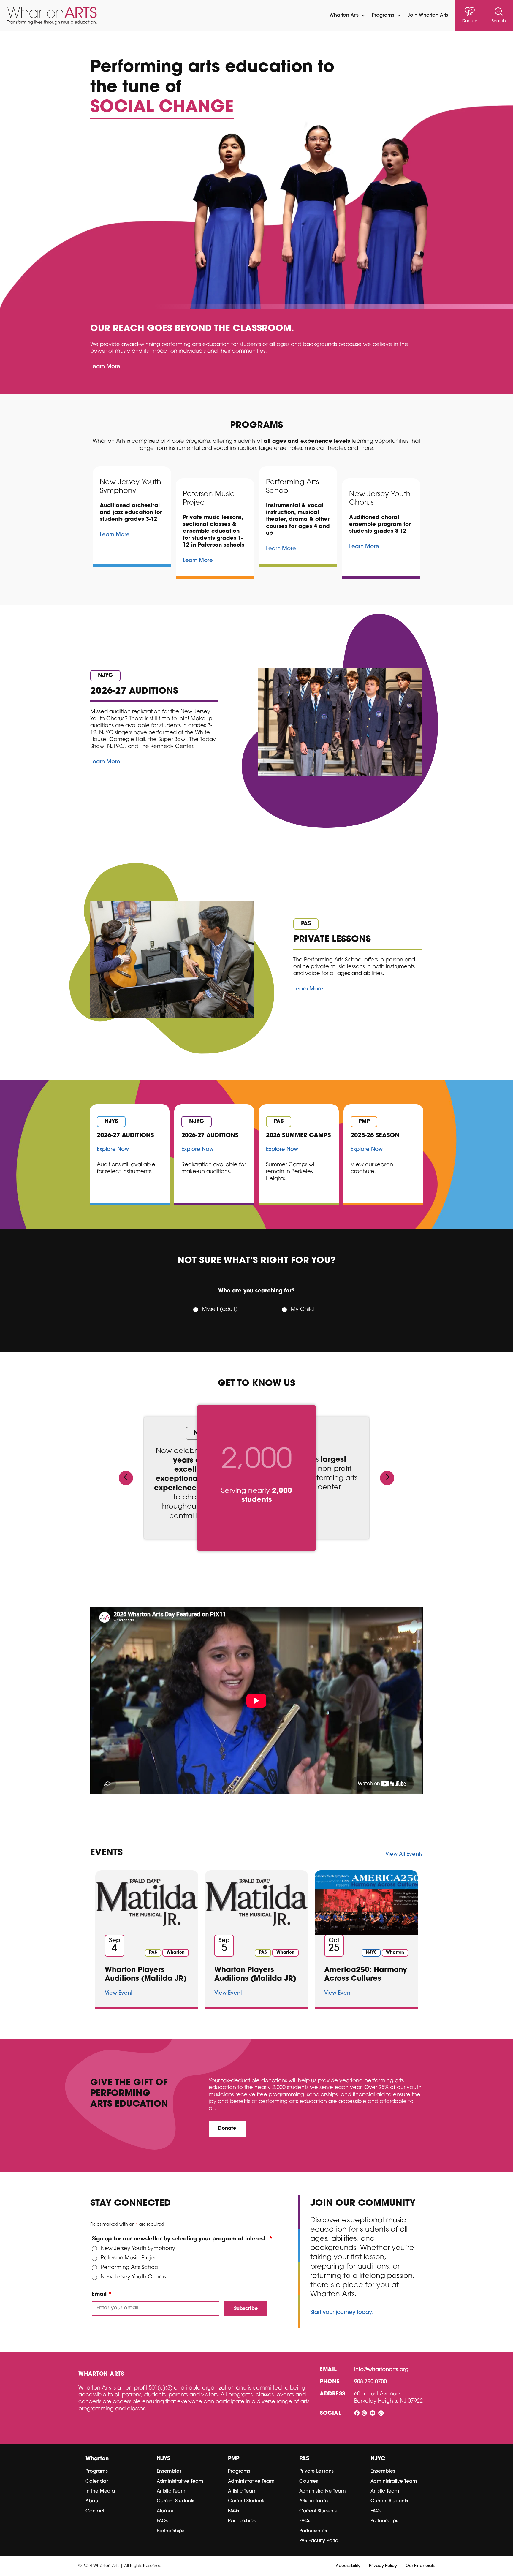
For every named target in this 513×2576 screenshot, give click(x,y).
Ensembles (169, 2471)
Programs (97, 2471)
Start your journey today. (342, 2313)
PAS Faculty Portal (319, 2541)
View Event (119, 1993)
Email (102, 2295)
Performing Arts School (130, 2268)
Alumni (165, 2511)
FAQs (162, 2521)
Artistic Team (171, 2491)
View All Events (404, 1855)
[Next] (387, 1478)
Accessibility (348, 2566)
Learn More (105, 367)
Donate (227, 2129)
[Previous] (126, 1478)
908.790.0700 (370, 2382)
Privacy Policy (383, 2566)
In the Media (100, 2491)
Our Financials (420, 2566)
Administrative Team (180, 2482)
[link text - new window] (357, 2414)
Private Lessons (316, 2471)
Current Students (175, 2501)
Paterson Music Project (130, 2258)
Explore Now (113, 1150)
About (92, 2501)
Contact (95, 2511)
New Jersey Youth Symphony (138, 2249)
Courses (309, 2482)
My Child (302, 1310)
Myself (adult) (220, 1310)
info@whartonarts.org (381, 2370)
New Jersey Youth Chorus (133, 2277)
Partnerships (171, 2531)
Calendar (97, 2482)
